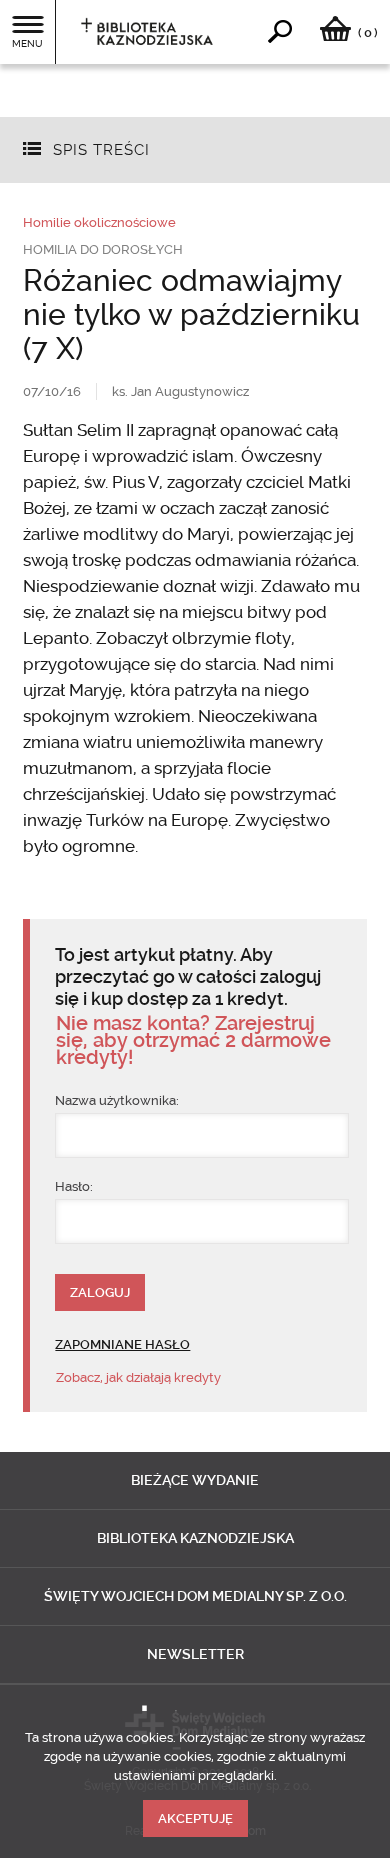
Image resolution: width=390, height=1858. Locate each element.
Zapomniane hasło (122, 1344)
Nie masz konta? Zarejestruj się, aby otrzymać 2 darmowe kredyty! (193, 1040)
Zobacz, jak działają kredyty (138, 1377)
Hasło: (74, 1186)
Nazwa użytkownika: (117, 1100)
